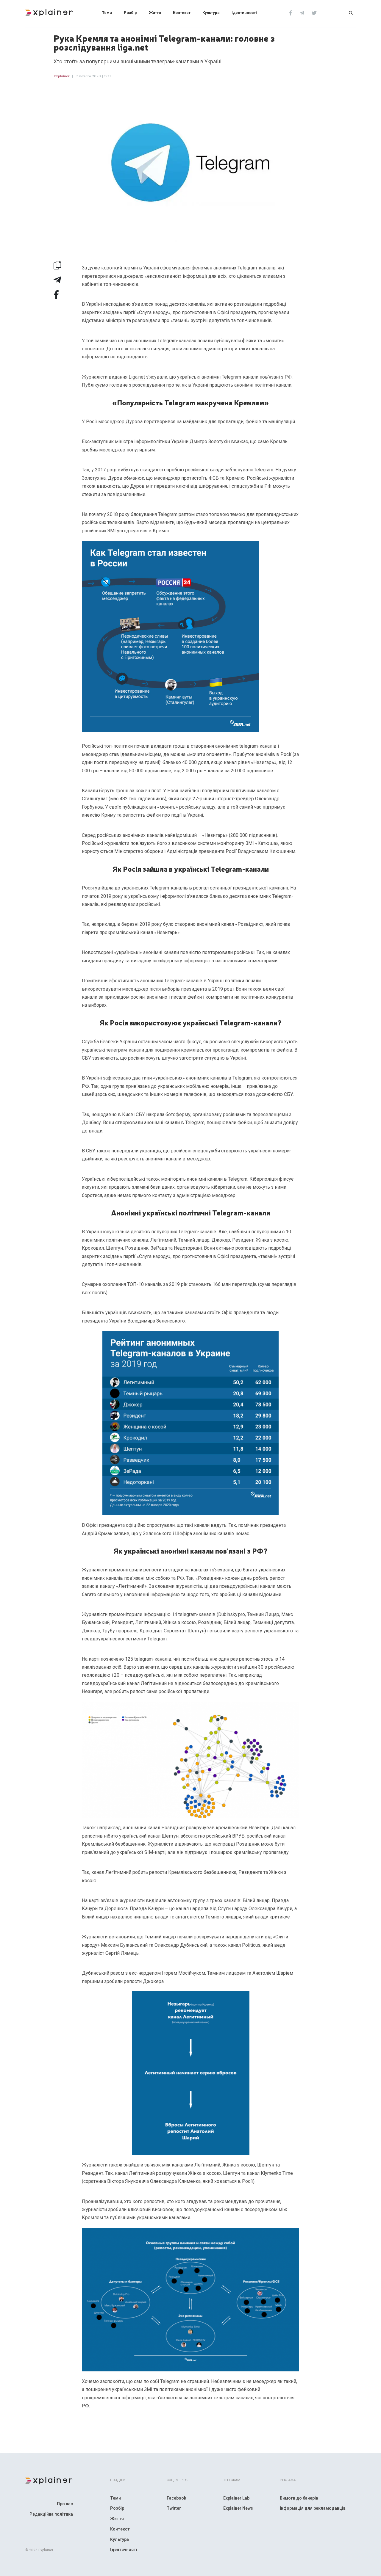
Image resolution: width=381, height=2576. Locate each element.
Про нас (65, 2504)
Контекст (182, 13)
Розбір (130, 13)
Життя (155, 13)
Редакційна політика (51, 2514)
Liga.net (137, 377)
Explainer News (238, 2508)
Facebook (177, 2498)
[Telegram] (302, 12)
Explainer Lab (236, 2498)
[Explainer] (49, 12)
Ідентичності (244, 13)
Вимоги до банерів (299, 2498)
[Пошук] (351, 12)
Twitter (174, 2508)
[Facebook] (291, 12)
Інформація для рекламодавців (313, 2508)
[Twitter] (314, 12)
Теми (107, 13)
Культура (211, 13)
